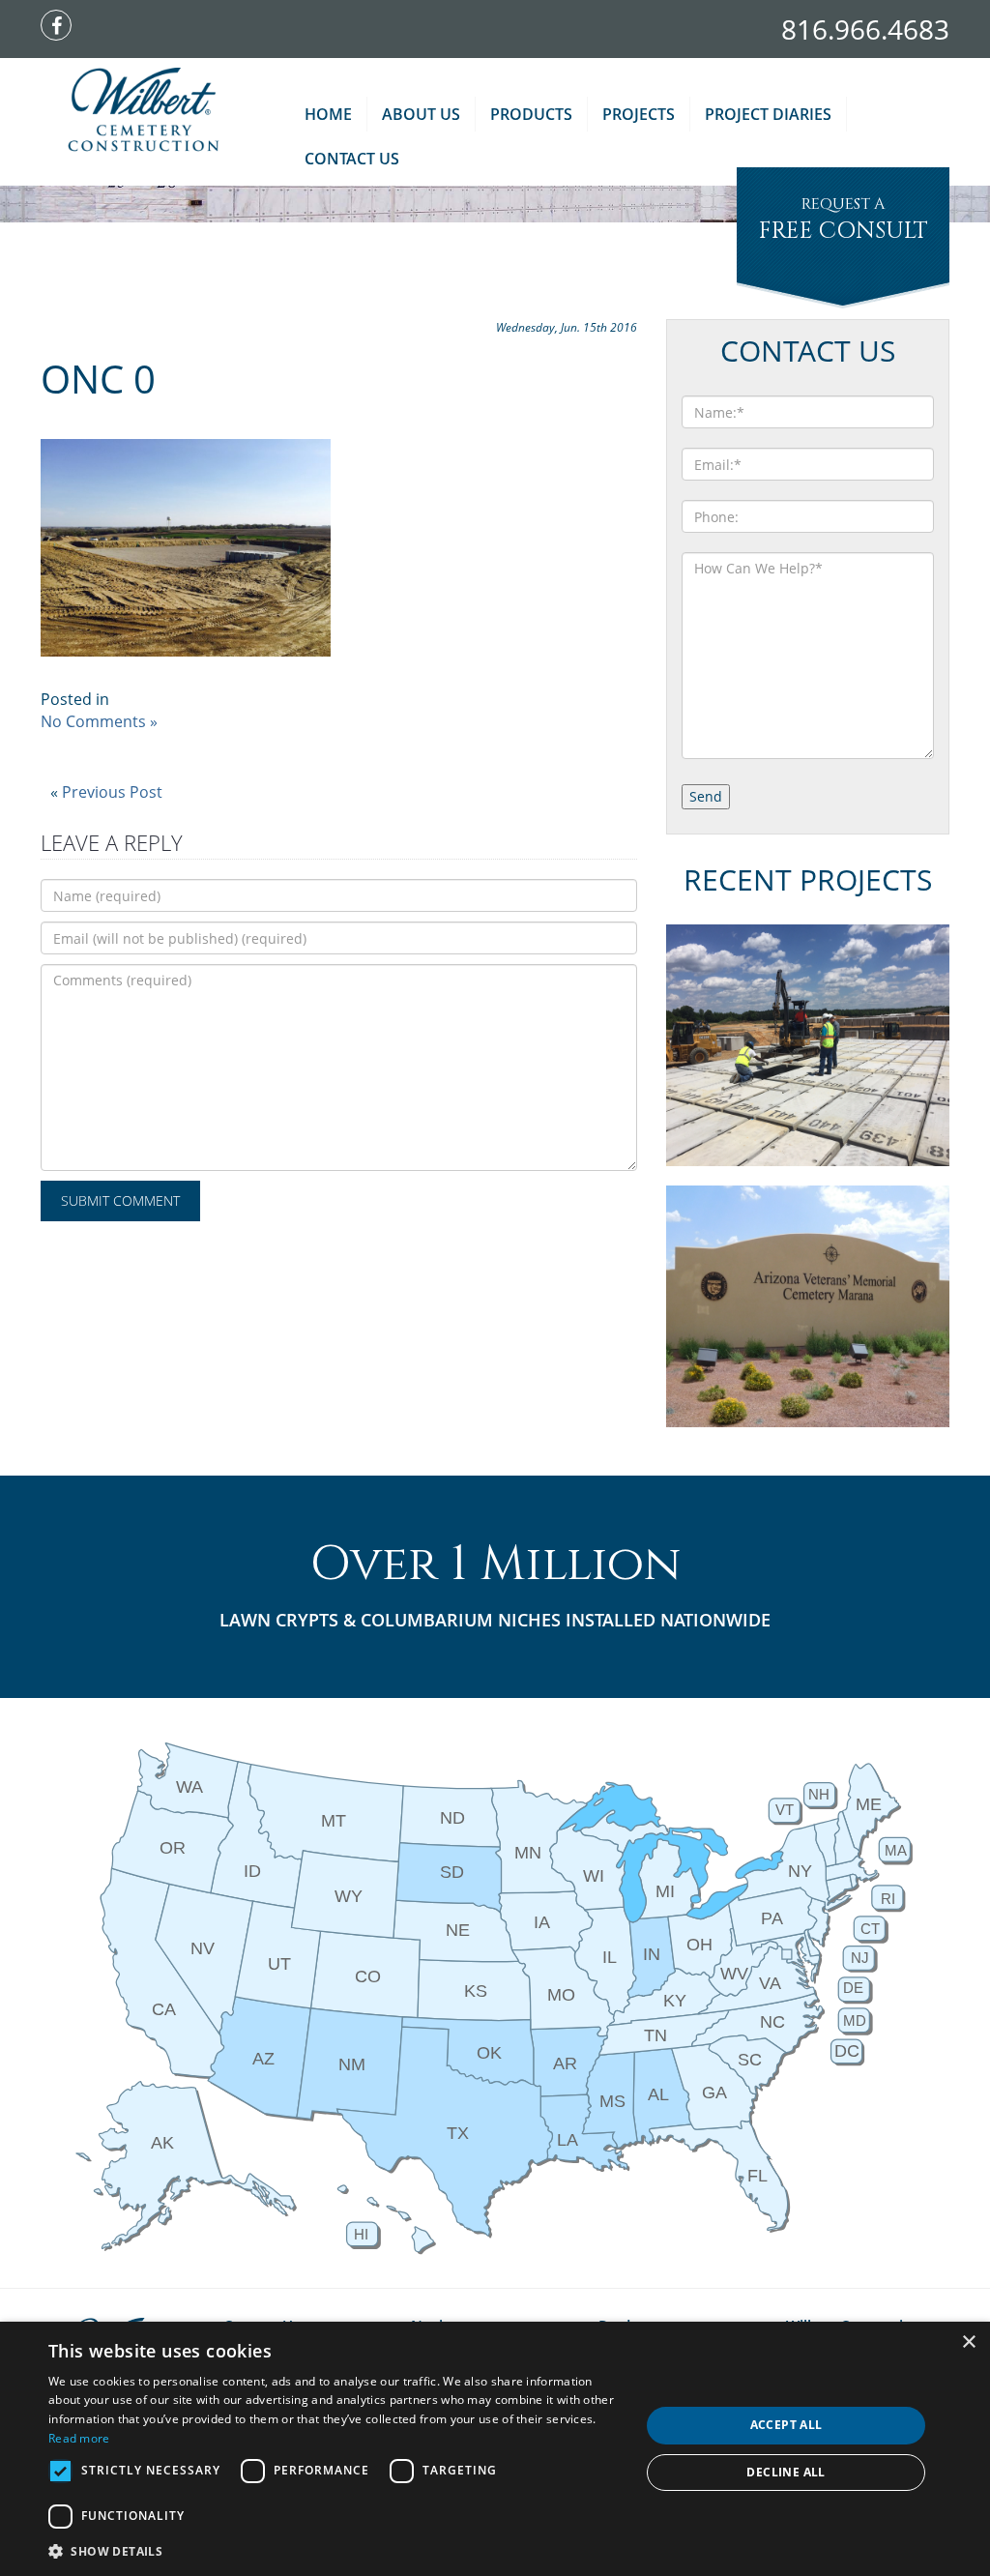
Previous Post (112, 792)
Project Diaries (768, 114)
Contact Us (352, 159)
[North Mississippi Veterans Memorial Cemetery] (808, 1045)
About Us (421, 114)
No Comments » (99, 721)
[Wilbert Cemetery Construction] (144, 111)
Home (328, 114)
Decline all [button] (786, 2472)
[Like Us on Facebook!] (61, 27)
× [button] (968, 2342)
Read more (79, 2438)
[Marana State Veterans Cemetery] (808, 1306)
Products (531, 114)
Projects (639, 114)
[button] (335, 2550)
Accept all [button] (786, 2425)
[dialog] (495, 2449)
